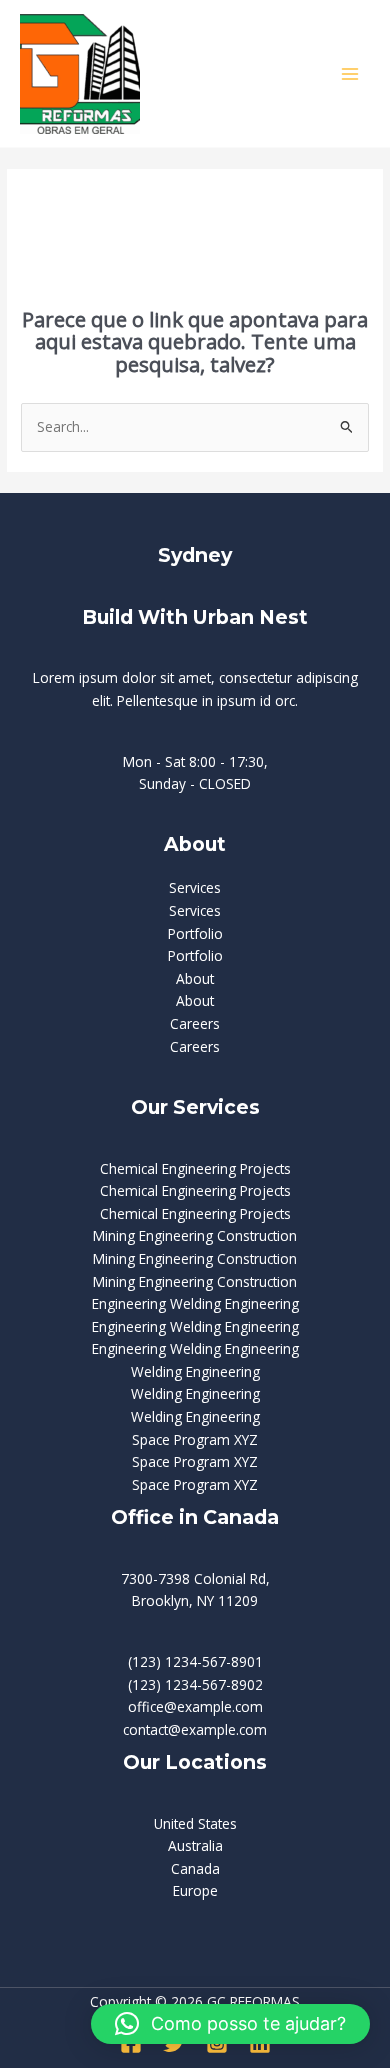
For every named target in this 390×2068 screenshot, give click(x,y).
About (195, 978)
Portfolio (195, 933)
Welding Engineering (195, 1371)
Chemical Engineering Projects (195, 1168)
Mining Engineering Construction (195, 1235)
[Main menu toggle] (350, 73)
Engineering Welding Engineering (195, 1303)
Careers (195, 1023)
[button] (230, 2024)
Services (195, 887)
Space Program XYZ (195, 1439)
